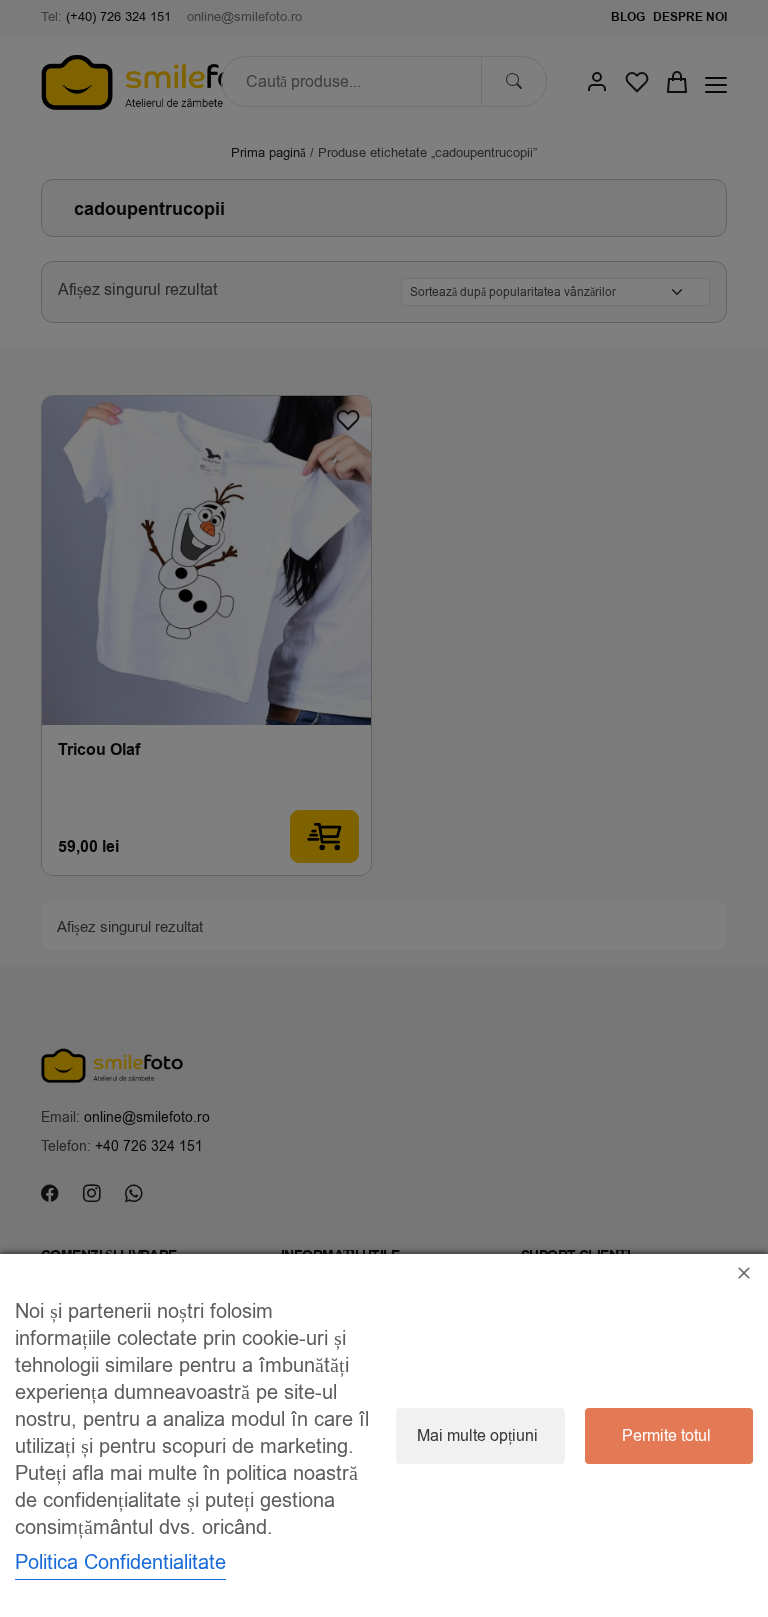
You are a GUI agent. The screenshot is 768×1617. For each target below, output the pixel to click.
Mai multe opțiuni (477, 1436)
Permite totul (666, 1436)
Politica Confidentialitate (120, 1562)
